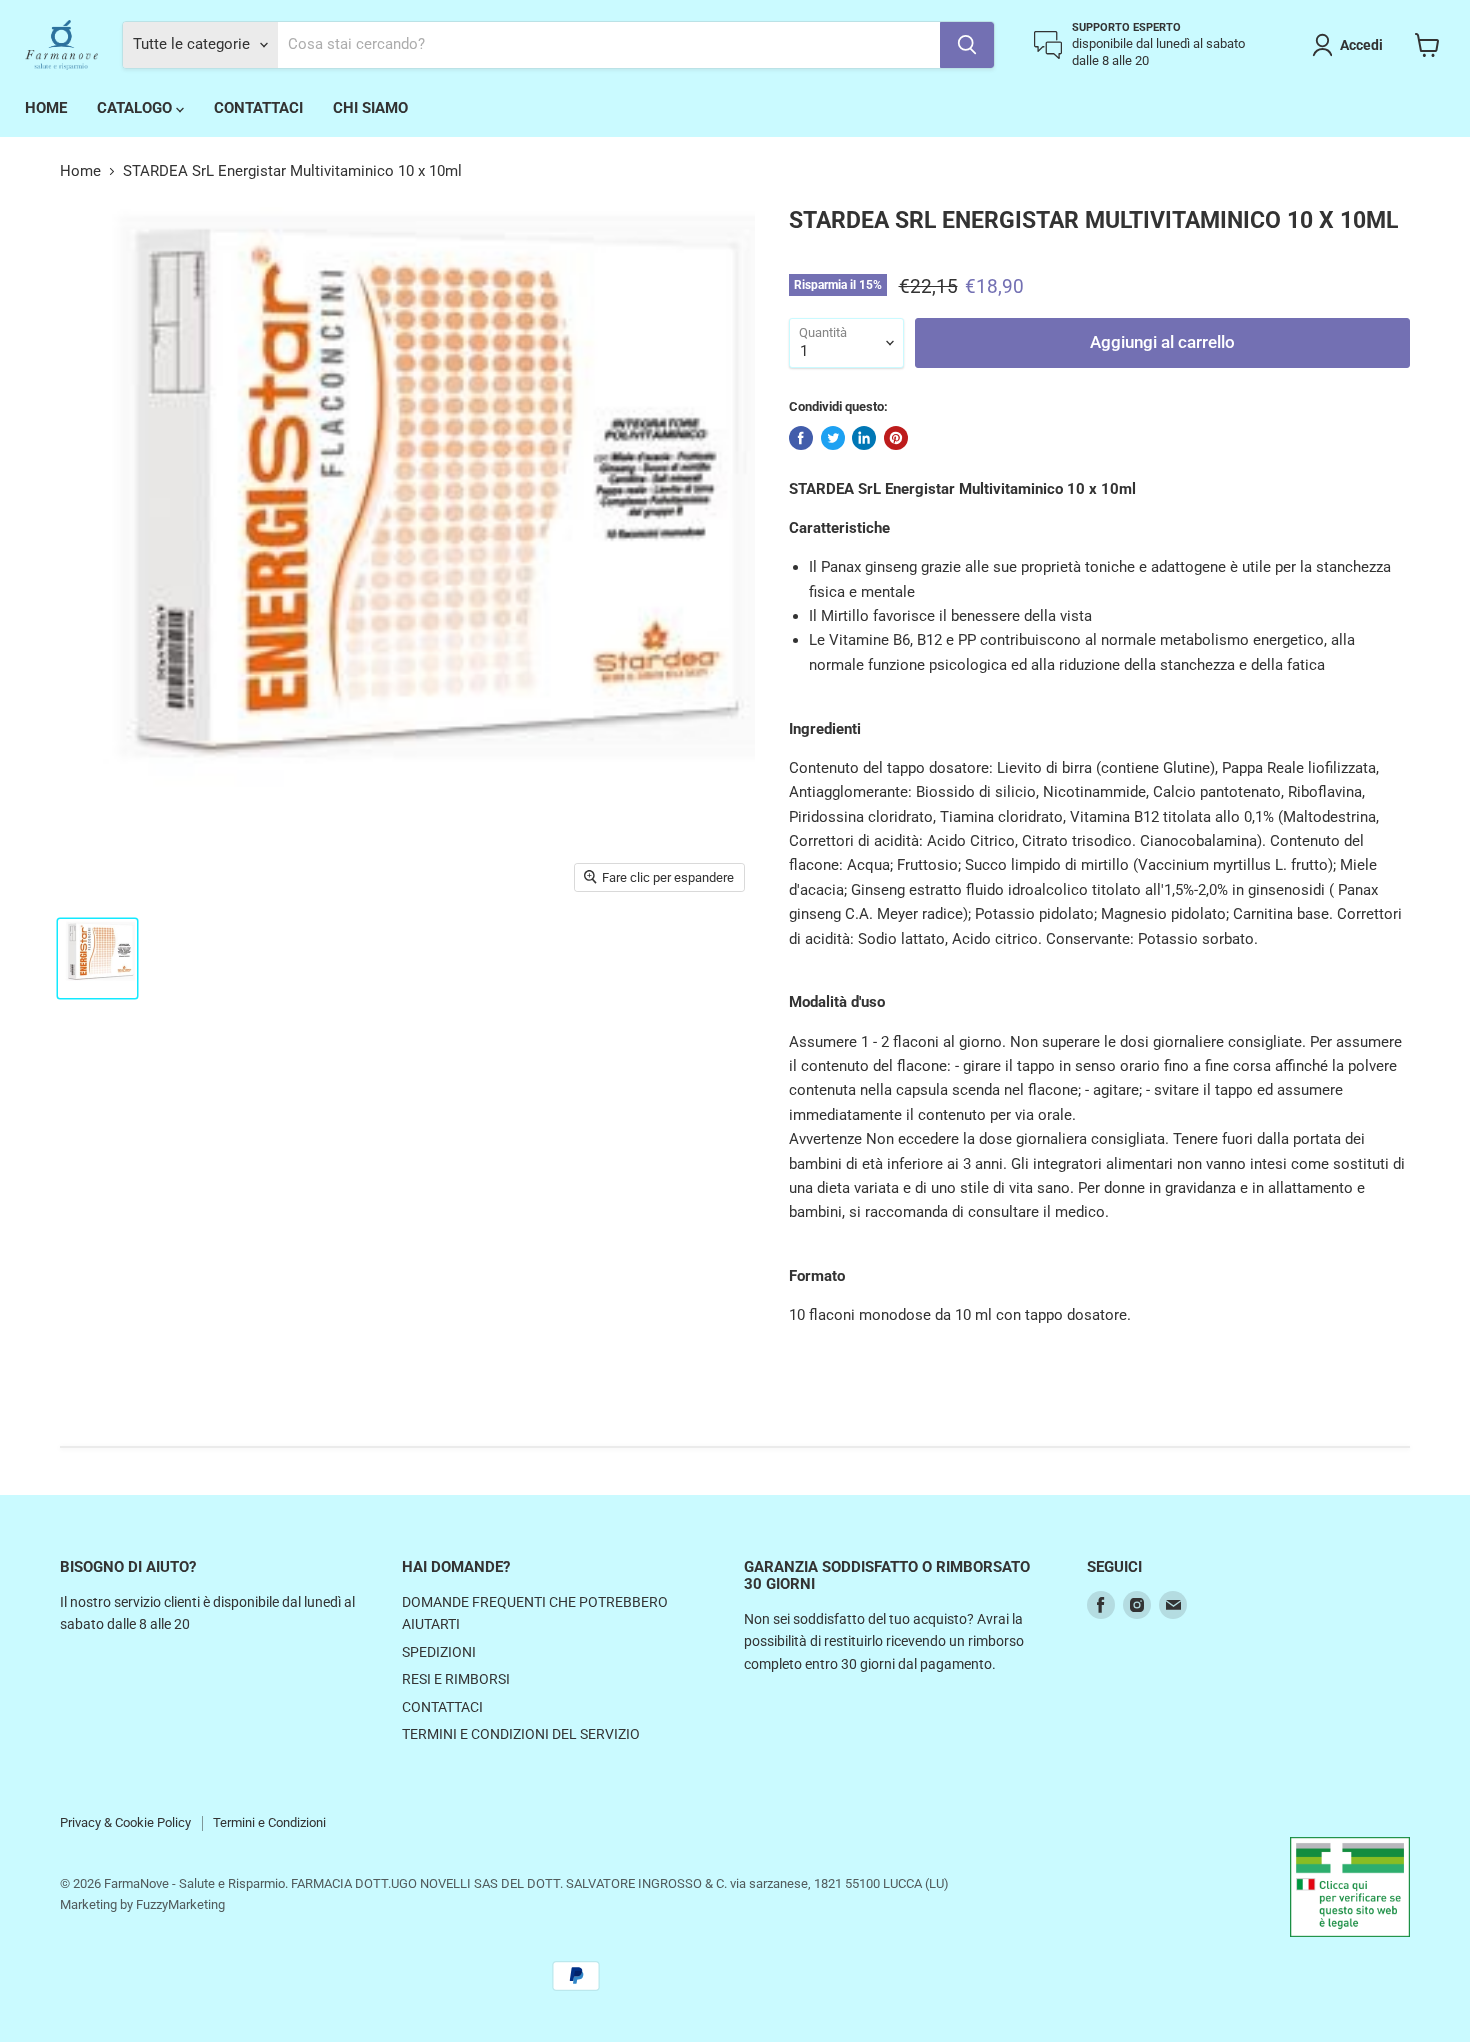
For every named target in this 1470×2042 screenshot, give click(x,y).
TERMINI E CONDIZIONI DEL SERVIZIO (521, 1734)
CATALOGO (136, 108)
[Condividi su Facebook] (801, 438)
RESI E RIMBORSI (456, 1679)
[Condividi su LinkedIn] (864, 438)
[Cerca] (967, 45)
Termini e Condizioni (269, 1822)
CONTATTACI (258, 108)
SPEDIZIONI (439, 1652)
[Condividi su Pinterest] (896, 438)
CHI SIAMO (370, 108)
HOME (46, 108)
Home (80, 171)
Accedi (1361, 45)
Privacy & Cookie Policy (125, 1822)
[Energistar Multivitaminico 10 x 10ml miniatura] (97, 958)
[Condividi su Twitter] (833, 438)
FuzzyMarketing (180, 1904)
